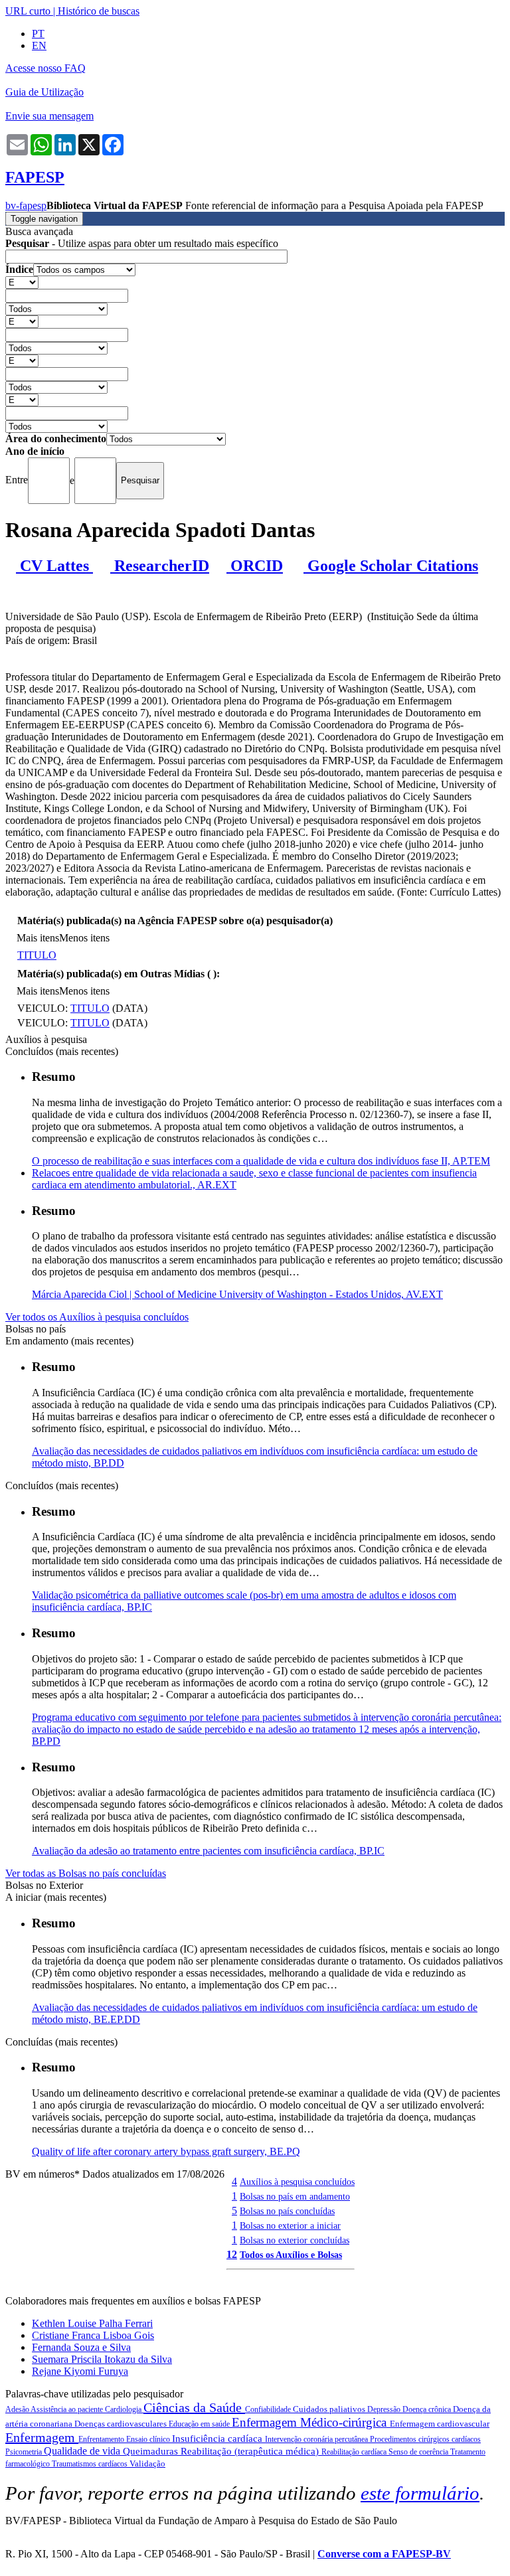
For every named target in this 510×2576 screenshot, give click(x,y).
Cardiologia (124, 2409)
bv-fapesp (26, 205)
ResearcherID (160, 566)
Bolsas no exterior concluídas (295, 2240)
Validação (147, 2463)
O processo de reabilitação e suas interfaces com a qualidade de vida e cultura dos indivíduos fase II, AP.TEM (261, 1161)
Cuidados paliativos (330, 2409)
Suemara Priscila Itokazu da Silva (102, 2359)
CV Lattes (54, 566)
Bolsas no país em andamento (295, 2196)
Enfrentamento (102, 2439)
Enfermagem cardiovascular (440, 2424)
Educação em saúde (200, 2424)
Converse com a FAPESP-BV (384, 2554)
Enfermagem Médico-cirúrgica (311, 2422)
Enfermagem (42, 2437)
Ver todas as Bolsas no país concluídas (86, 1873)
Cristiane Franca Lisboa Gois (93, 2335)
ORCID (255, 566)
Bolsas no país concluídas (287, 2211)
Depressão (385, 2409)
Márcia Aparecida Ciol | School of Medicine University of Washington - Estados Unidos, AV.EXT (237, 1294)
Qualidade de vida (83, 2451)
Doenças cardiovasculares (122, 2424)
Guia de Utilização (44, 92)
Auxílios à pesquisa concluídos (297, 2182)
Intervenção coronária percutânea (317, 2439)
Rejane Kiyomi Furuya (80, 2371)
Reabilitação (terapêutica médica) (251, 2451)
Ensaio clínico (149, 2439)
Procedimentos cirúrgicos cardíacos (425, 2439)
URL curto (28, 11)
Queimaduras (152, 2451)
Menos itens (84, 938)
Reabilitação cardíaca (355, 2452)
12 (232, 2254)
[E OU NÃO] (22, 282)
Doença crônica (428, 2409)
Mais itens (38, 938)
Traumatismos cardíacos (91, 2464)
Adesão (18, 2409)
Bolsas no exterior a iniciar (290, 2225)
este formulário (420, 2493)
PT (38, 34)
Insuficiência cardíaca (218, 2439)
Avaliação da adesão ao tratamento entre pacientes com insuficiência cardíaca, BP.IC (208, 1851)
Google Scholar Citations (391, 566)
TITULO (37, 955)
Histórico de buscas (99, 11)
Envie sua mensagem (49, 116)
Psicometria (25, 2452)
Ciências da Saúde (194, 2407)
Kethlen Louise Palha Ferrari (92, 2323)
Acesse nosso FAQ (45, 68)
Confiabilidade (269, 2409)
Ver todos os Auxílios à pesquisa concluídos (97, 1317)
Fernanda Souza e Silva (81, 2347)
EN (39, 45)
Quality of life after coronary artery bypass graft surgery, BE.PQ (166, 2151)
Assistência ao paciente (68, 2409)
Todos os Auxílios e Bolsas (291, 2255)
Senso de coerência (419, 2452)
